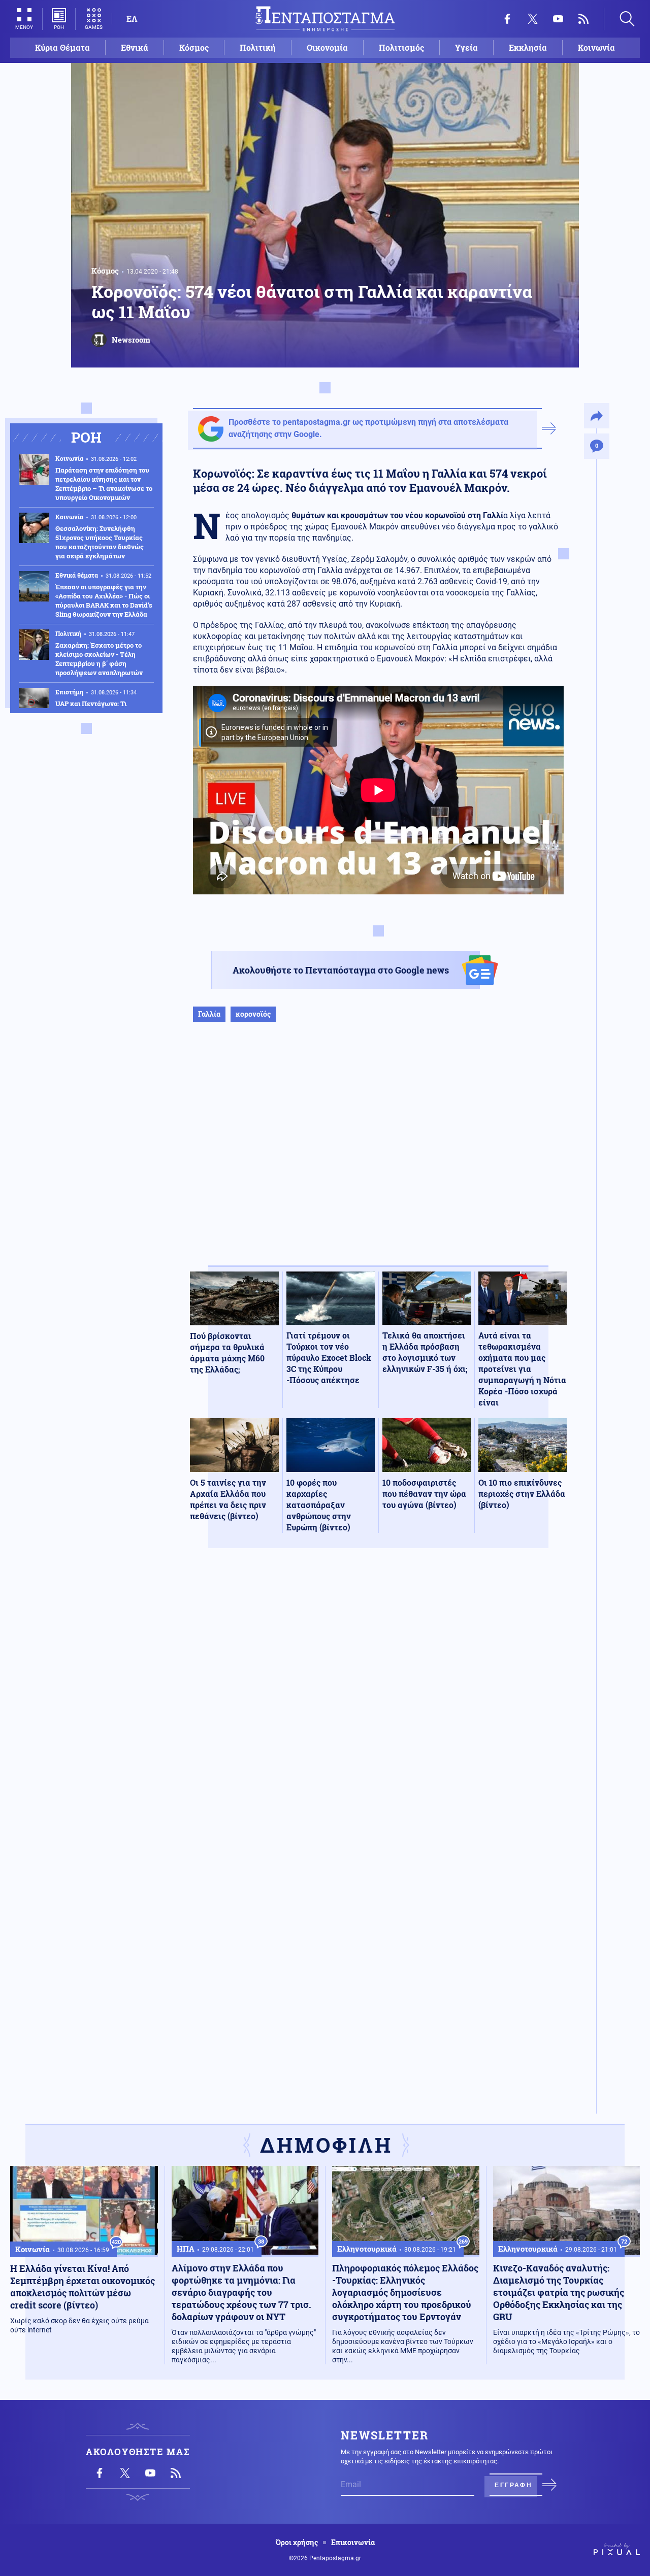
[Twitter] (533, 19)
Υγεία (466, 47)
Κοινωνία (596, 47)
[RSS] (583, 19)
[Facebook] (507, 19)
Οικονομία (327, 47)
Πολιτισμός (401, 47)
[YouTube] (558, 19)
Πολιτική (258, 47)
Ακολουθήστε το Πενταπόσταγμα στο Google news (341, 970)
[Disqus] (378, 1704)
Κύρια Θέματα (62, 47)
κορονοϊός (253, 1014)
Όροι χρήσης (297, 2542)
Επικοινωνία (353, 2542)
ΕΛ (132, 19)
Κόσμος (194, 47)
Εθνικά (135, 47)
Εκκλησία (528, 47)
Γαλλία (209, 1014)
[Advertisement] (378, 1154)
